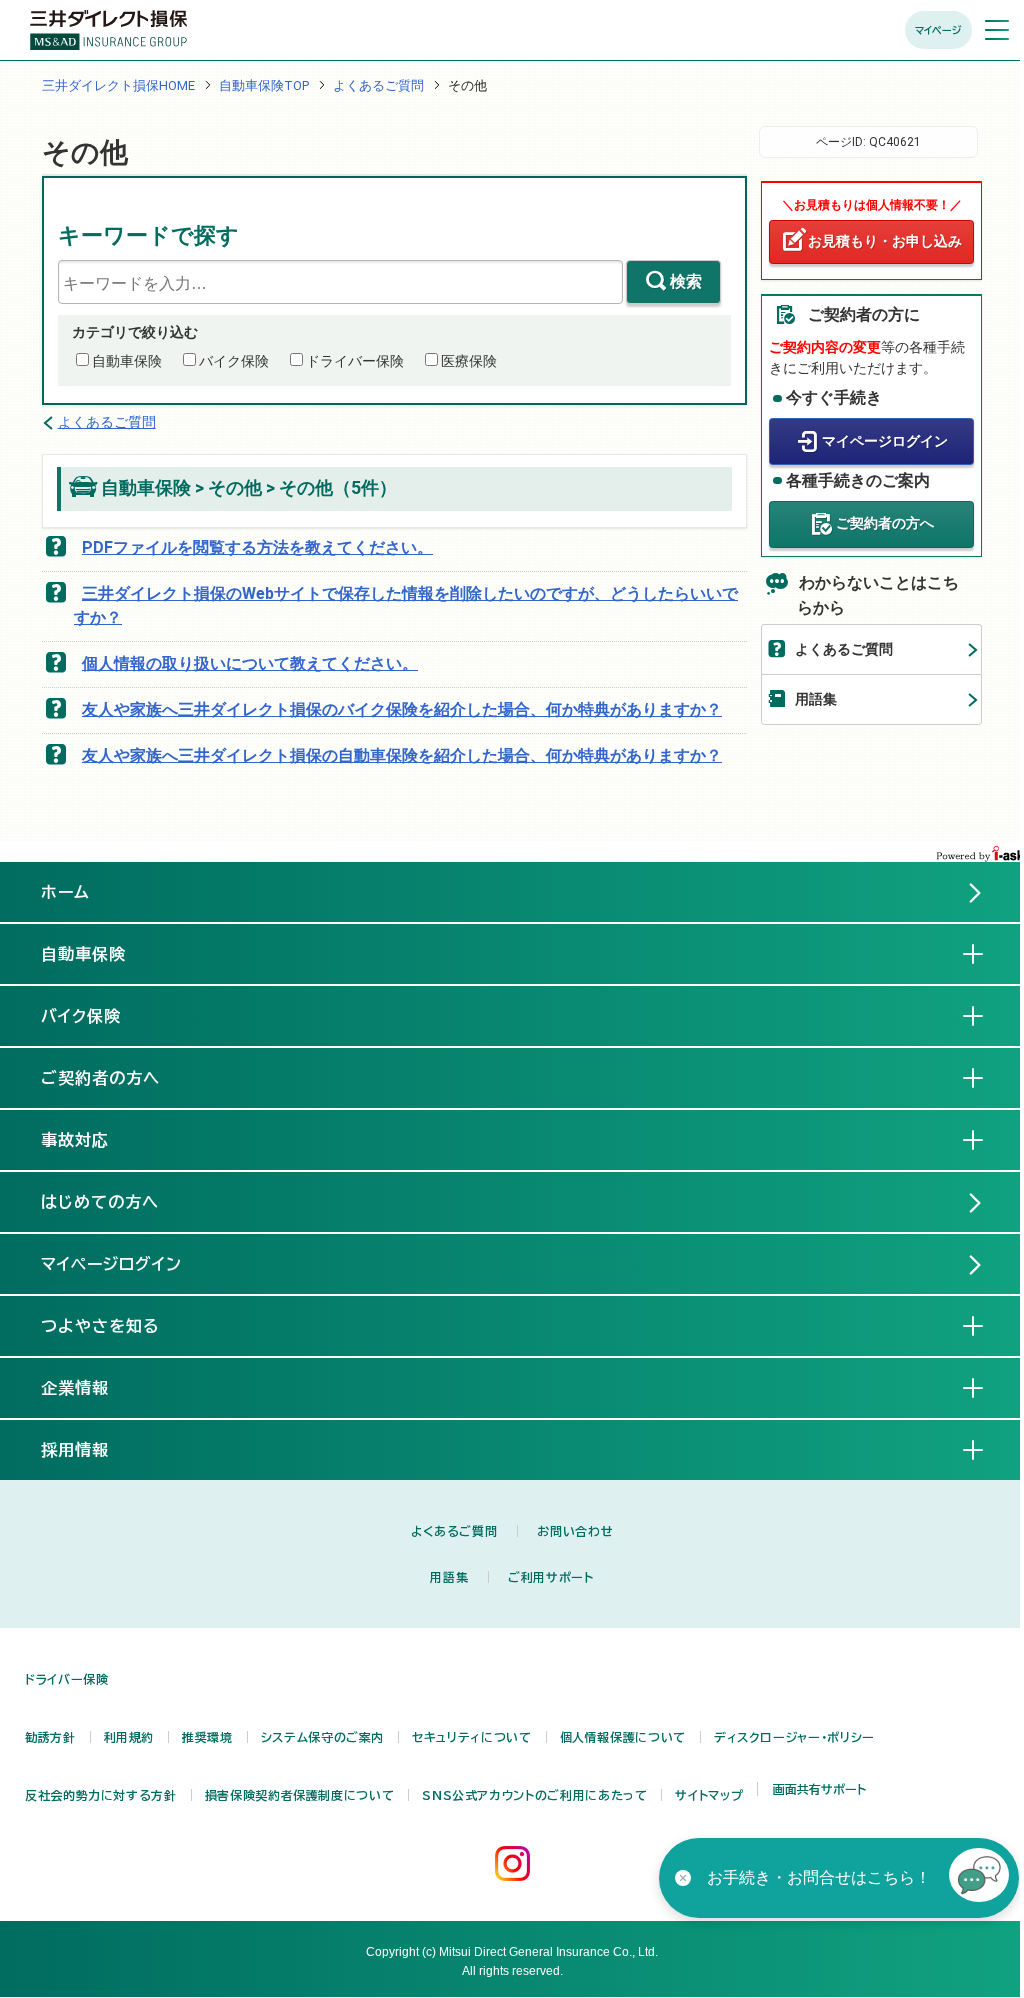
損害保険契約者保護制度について (300, 1795)
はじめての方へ (100, 1202)
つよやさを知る (116, 1326)
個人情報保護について (623, 1737)
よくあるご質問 (378, 85)
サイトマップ (709, 1795)
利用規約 (129, 1737)
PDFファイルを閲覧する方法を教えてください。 (257, 547)
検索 (686, 281)
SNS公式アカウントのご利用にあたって (534, 1795)
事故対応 (91, 1140)
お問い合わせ (575, 1531)
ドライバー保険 (355, 361)
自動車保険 (127, 361)
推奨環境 (207, 1737)
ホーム (65, 892)
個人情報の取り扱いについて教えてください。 (250, 663)
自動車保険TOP (264, 85)
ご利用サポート (550, 1577)
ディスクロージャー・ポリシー (794, 1737)
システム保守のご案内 (322, 1737)
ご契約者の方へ (885, 523)
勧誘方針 (50, 1737)
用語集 (816, 699)
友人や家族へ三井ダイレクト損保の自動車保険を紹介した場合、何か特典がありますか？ (402, 755)
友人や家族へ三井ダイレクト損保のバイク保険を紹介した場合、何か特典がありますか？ (402, 709)
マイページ (938, 30)
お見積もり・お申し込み (885, 241)
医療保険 (469, 361)
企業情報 (91, 1388)
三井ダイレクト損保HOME (118, 85)
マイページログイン (885, 441)
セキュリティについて (471, 1737)
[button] (979, 1878)
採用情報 (91, 1450)
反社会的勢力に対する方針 (101, 1795)
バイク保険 (234, 361)
